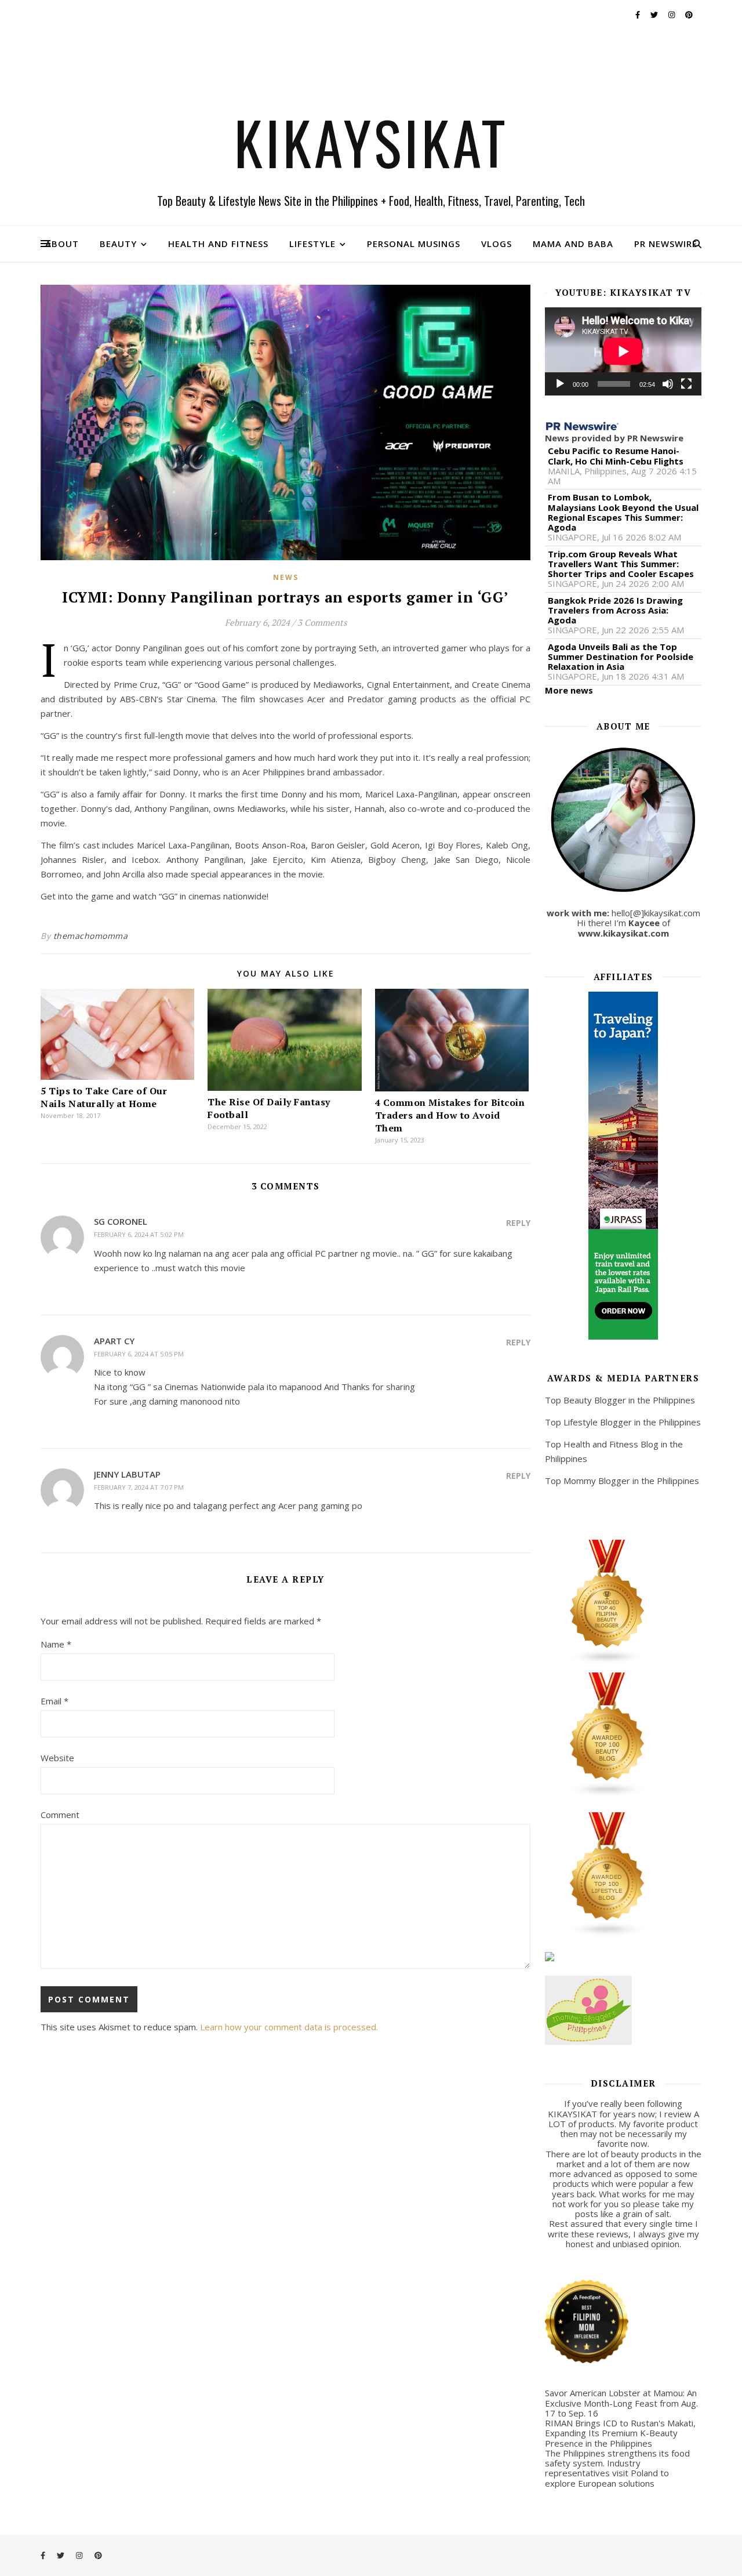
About (62, 244)
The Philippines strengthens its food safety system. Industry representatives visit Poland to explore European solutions (617, 2468)
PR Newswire (666, 244)
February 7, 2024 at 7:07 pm (139, 1487)
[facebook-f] (639, 14)
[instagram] (672, 14)
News (286, 577)
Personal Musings (414, 244)
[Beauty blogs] (623, 1735)
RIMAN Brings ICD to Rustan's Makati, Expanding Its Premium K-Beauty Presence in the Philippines (620, 2433)
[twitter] (655, 14)
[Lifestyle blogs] (623, 1875)
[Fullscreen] (686, 384)
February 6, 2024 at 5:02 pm (139, 1234)
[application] (623, 351)
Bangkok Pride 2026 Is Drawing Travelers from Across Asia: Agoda (615, 611)
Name (56, 1644)
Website (57, 1758)
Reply (518, 1223)
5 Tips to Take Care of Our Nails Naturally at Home (104, 1097)
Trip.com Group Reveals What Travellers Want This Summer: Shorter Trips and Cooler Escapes (621, 564)
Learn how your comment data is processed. (289, 2027)
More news (569, 690)
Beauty (118, 244)
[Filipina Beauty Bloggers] (623, 1602)
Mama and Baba (573, 244)
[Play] (560, 384)
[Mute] (668, 384)
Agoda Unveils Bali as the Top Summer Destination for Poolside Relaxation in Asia (621, 657)
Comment (60, 1815)
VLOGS (497, 244)
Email (54, 1701)
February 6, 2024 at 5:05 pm (139, 1354)
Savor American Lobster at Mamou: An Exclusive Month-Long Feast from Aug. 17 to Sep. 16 (621, 2403)
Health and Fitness (218, 244)
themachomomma (91, 936)
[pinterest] (689, 14)
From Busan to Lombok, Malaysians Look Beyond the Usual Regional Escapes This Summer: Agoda (623, 512)
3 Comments (322, 622)
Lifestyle (312, 244)
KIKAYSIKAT (371, 142)
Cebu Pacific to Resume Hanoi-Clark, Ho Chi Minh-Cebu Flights (616, 456)
